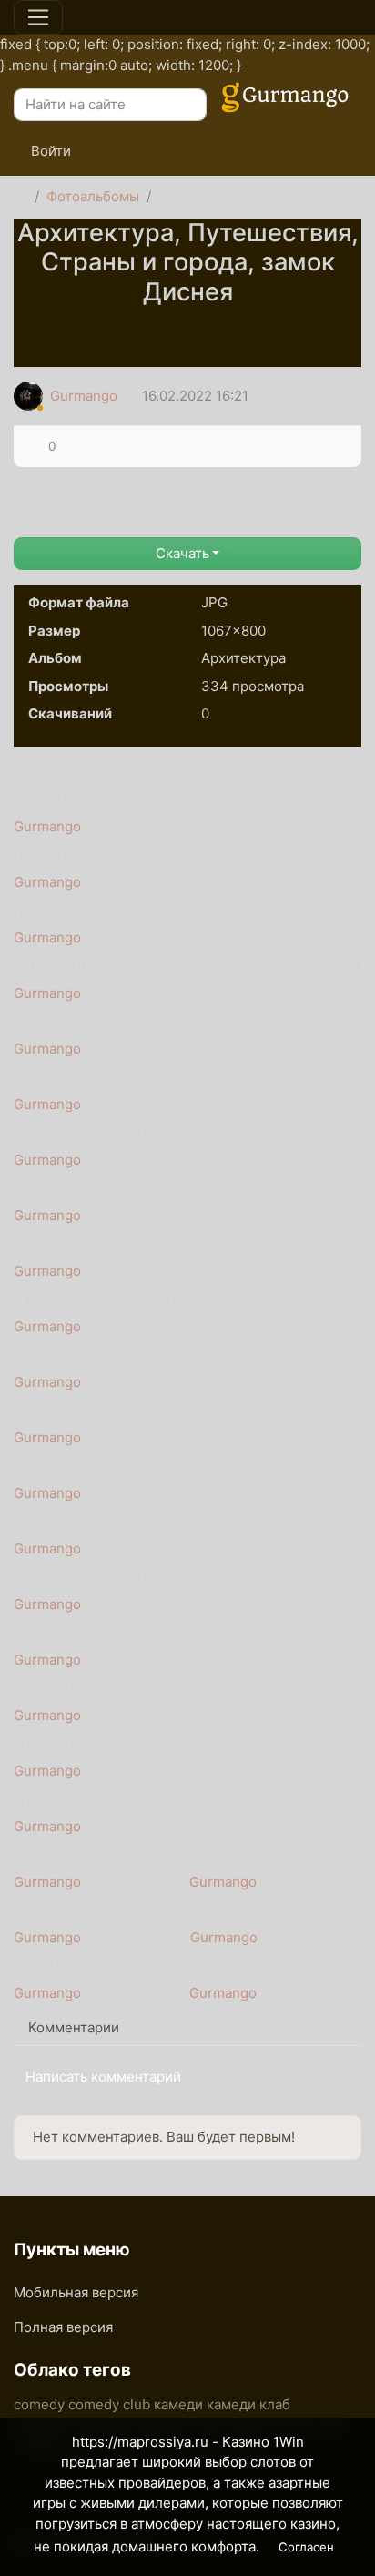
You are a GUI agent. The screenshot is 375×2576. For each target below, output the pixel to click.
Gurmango (84, 396)
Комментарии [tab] (74, 2027)
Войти (49, 151)
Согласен (306, 2547)
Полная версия (63, 2327)
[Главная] (20, 197)
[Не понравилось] (69, 446)
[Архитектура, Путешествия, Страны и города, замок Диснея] (187, 327)
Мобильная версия (76, 2292)
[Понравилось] (35, 446)
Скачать (182, 553)
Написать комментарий (103, 2077)
